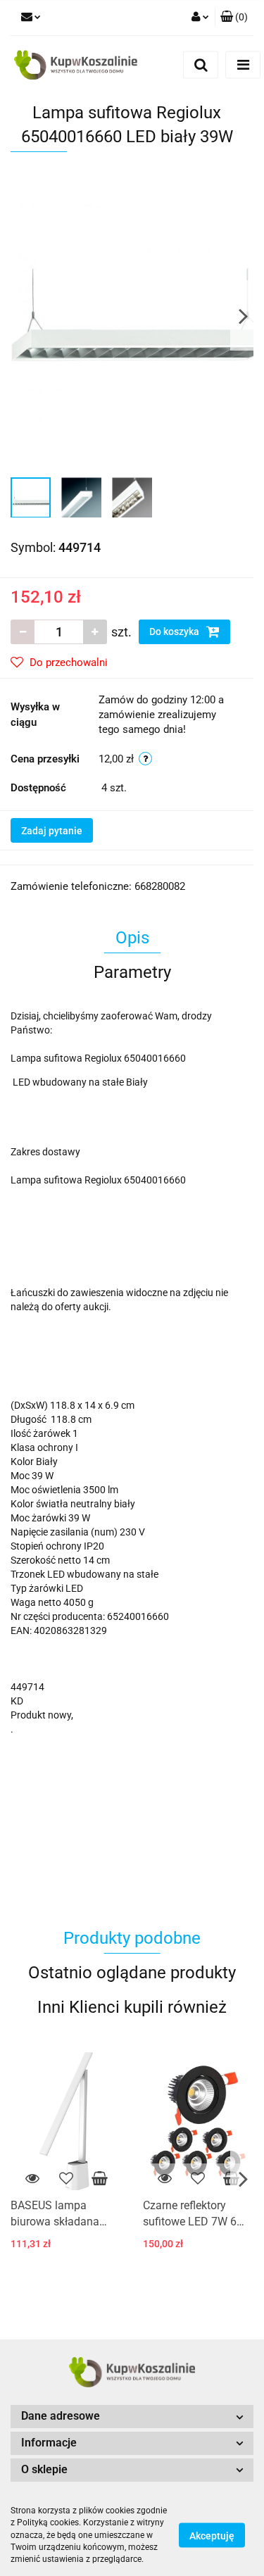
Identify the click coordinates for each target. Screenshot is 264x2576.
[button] (234, 18)
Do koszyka (175, 632)
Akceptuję (212, 2536)
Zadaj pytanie (52, 831)
